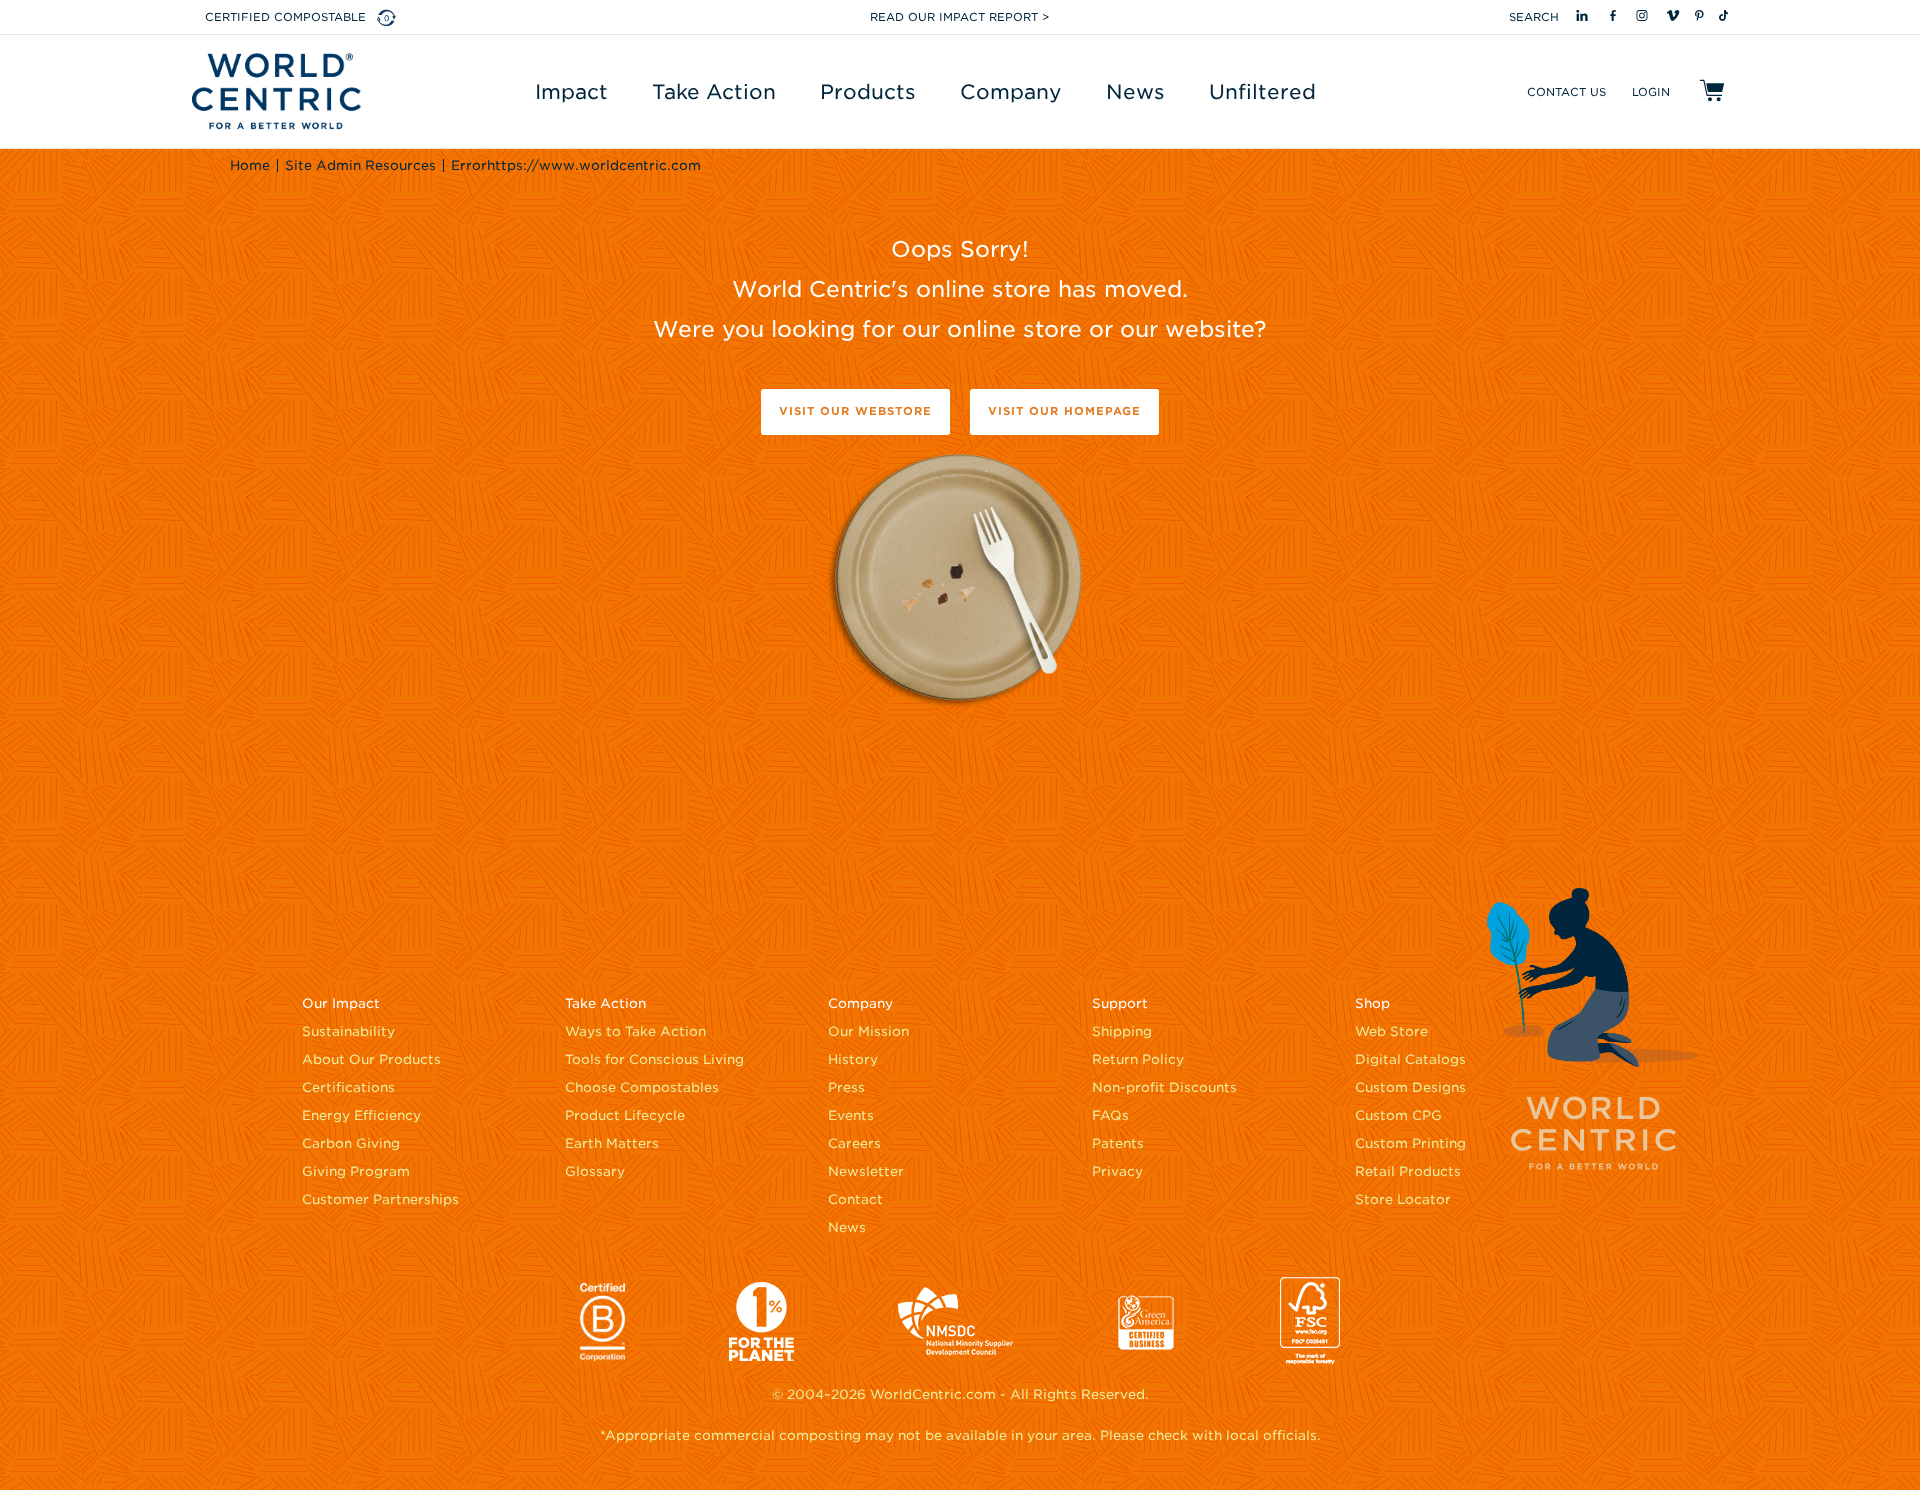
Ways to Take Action (635, 1031)
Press (846, 1087)
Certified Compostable (285, 17)
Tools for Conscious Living (654, 1059)
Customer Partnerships (380, 1199)
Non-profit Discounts (1164, 1087)
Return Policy (1138, 1059)
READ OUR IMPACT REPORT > (959, 17)
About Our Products (371, 1059)
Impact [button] (571, 92)
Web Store (1391, 1031)
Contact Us (1566, 92)
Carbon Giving (351, 1143)
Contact (855, 1199)
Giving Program (356, 1171)
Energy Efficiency (361, 1115)
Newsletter (866, 1171)
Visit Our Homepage (1064, 411)
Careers (854, 1143)
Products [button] (868, 92)
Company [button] (1011, 92)
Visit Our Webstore (855, 411)
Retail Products (1408, 1171)
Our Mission (868, 1031)
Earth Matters (612, 1143)
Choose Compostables (642, 1087)
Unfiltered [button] (1262, 92)
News (847, 1227)
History (853, 1059)
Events (851, 1115)
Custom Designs (1410, 1087)
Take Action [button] (714, 92)
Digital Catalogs (1410, 1059)
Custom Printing (1410, 1143)
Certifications (348, 1087)
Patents (1118, 1143)
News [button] (1135, 92)
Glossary (595, 1171)
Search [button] (1534, 17)
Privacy (1117, 1171)
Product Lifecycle (625, 1115)
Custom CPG (1398, 1115)
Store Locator (1403, 1199)
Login (1651, 92)
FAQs (1110, 1115)
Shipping (1122, 1031)
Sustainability (348, 1031)
